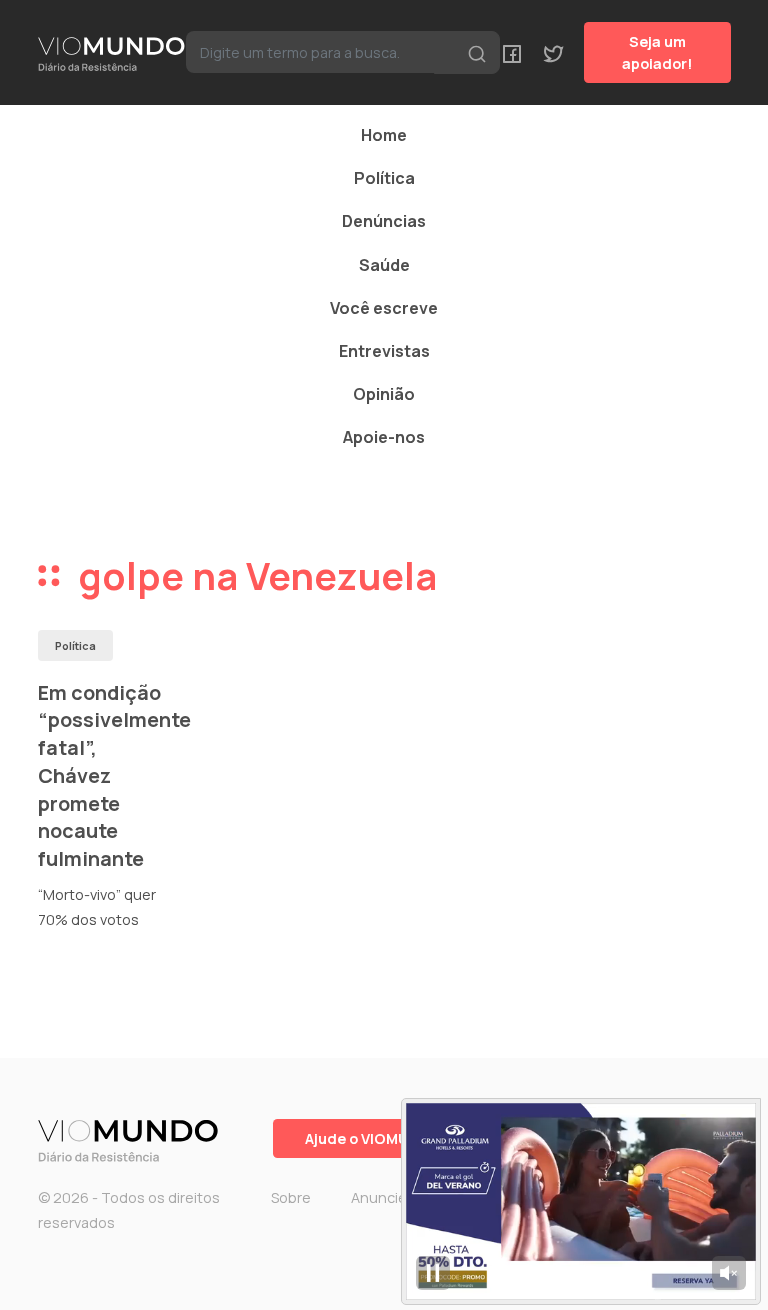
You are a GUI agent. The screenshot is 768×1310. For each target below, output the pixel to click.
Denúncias (384, 221)
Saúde (384, 265)
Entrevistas (384, 351)
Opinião (384, 394)
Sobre (291, 1197)
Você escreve (384, 308)
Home (384, 135)
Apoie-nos (384, 437)
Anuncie (379, 1197)
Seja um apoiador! (657, 52)
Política (384, 178)
